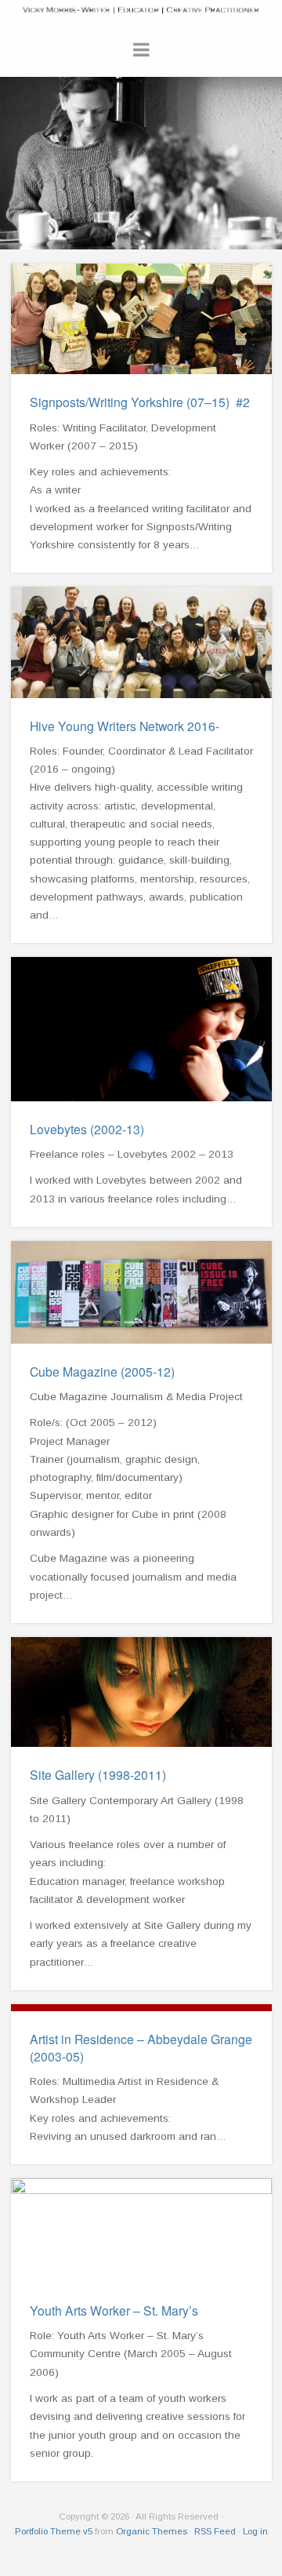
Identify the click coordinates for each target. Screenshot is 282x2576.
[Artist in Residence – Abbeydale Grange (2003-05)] (141, 2008)
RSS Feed (215, 2531)
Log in (255, 2531)
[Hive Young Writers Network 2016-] (141, 642)
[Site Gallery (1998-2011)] (141, 1692)
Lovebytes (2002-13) (87, 1129)
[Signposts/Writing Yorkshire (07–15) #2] (141, 319)
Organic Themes (152, 2531)
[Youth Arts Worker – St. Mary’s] (141, 2230)
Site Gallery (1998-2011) (98, 1774)
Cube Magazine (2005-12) (102, 1371)
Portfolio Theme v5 (54, 2531)
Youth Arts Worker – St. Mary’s (114, 2310)
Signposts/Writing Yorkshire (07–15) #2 (140, 402)
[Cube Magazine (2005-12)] (141, 1292)
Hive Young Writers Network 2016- (125, 726)
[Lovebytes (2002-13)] (141, 1029)
